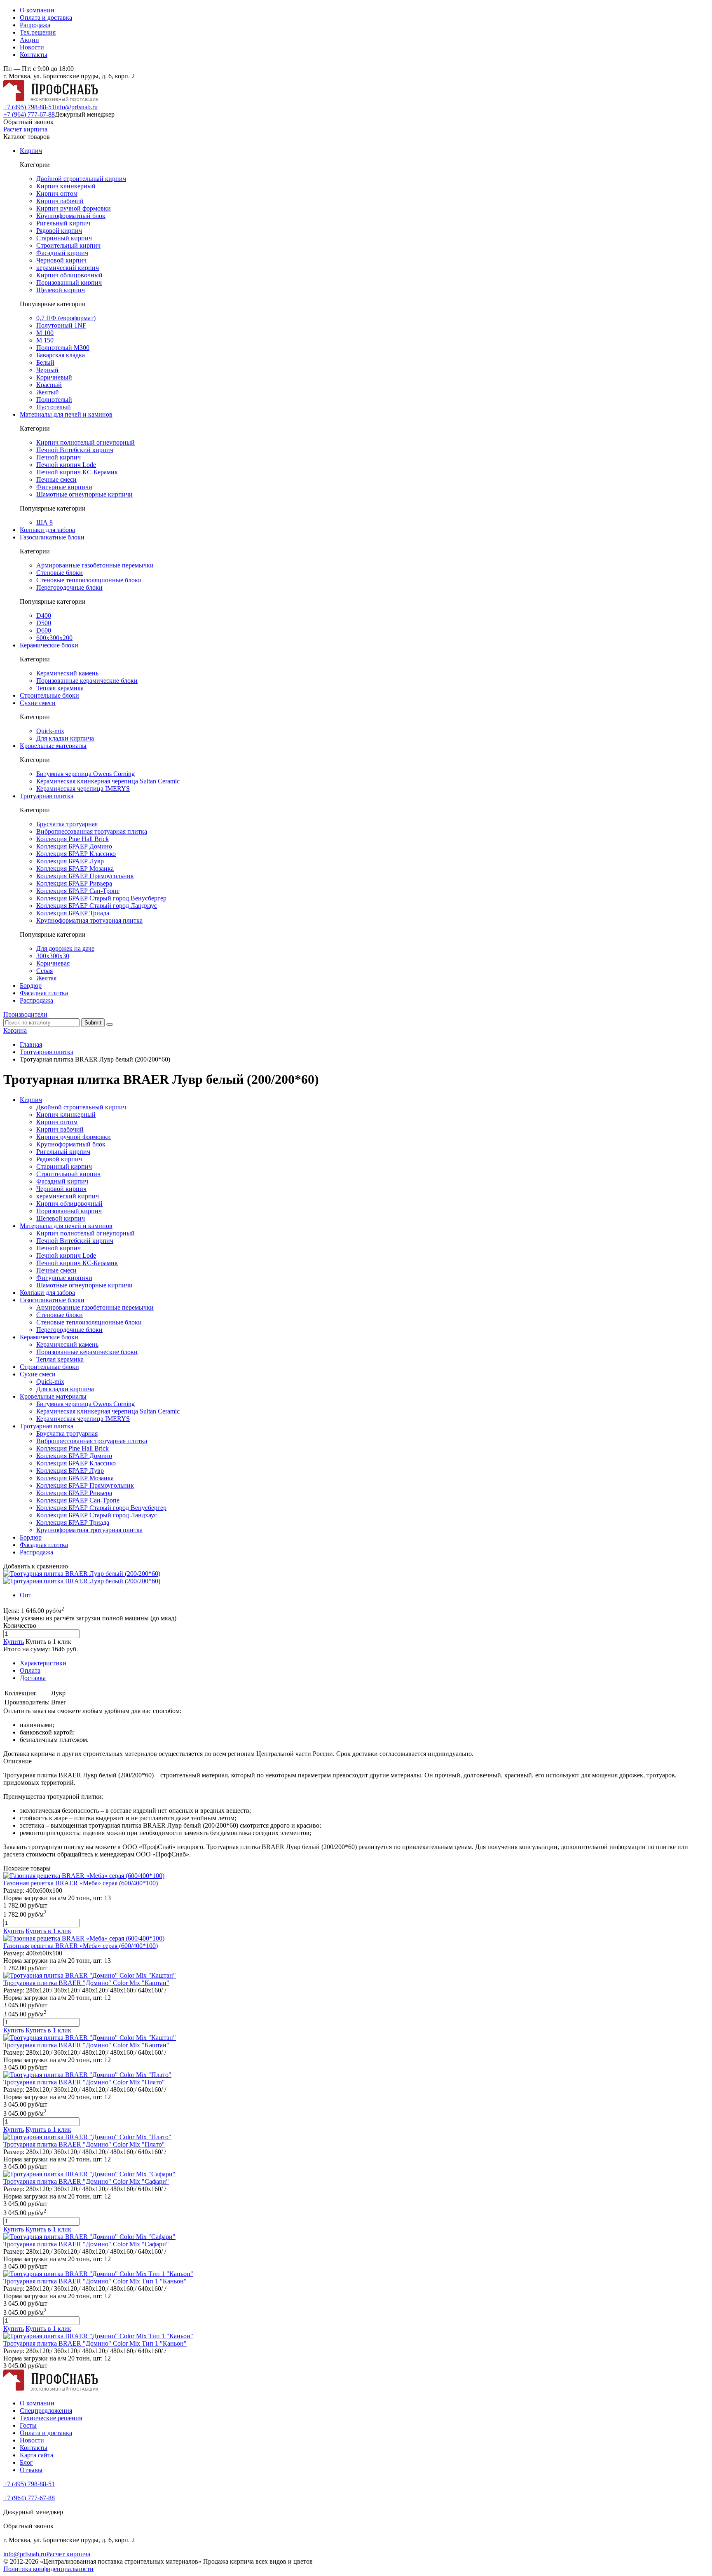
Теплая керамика (60, 688)
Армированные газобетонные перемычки (95, 565)
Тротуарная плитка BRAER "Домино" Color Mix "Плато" (84, 2082)
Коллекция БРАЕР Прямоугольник (85, 876)
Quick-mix (50, 731)
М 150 (45, 340)
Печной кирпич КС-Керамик (77, 472)
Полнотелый (54, 400)
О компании (37, 10)
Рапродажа (35, 25)
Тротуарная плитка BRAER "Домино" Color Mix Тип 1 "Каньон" (95, 2281)
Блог (26, 2462)
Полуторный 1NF (61, 325)
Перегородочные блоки (69, 587)
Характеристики (43, 1663)
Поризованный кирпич (69, 282)
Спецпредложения (46, 2411)
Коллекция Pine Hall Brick (73, 839)
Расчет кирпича (25, 129)
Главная (31, 1044)
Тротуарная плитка (47, 796)
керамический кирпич (68, 268)
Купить (14, 1642)
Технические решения (51, 2418)
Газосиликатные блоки (52, 537)
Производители (25, 1014)
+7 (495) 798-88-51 (29, 107)
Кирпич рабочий (60, 201)
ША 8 (44, 522)
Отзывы (31, 2470)
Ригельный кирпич (63, 223)
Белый (45, 362)
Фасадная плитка (44, 993)
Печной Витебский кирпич (75, 450)
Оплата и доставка (46, 18)
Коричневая (53, 963)
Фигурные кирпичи (64, 487)
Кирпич (31, 151)
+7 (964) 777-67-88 (29, 114)
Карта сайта (36, 2455)
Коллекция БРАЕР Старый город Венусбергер (101, 898)
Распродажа (36, 1000)
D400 (44, 615)
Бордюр (31, 986)
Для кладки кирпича (65, 738)
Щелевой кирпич (61, 290)
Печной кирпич (59, 457)
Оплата (30, 1670)
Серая (44, 971)
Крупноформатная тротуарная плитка (89, 920)
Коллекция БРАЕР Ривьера (74, 883)
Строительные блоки (49, 695)
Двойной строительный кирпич (81, 179)
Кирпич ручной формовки (74, 208)
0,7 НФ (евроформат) (66, 318)
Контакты (34, 55)
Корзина (15, 1030)
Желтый (48, 392)
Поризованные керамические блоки (87, 681)
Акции (29, 40)
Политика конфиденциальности (48, 2569)
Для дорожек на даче (65, 948)
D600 (44, 630)
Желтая (46, 978)
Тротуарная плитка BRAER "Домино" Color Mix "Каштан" (86, 1983)
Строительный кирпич (68, 245)
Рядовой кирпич (59, 231)
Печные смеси (56, 479)
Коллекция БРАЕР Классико (76, 854)
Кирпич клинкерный (66, 186)
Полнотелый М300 (63, 348)
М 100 (45, 333)
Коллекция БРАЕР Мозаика (75, 868)
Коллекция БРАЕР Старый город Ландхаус (97, 906)
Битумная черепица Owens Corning (85, 774)
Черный (47, 370)
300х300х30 (53, 956)
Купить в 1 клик (48, 1642)
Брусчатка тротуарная (67, 824)
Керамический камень (67, 673)
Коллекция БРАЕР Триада (73, 913)
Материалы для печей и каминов (66, 414)
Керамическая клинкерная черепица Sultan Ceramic (108, 781)
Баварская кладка (61, 355)
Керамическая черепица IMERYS (83, 789)
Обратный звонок (28, 122)
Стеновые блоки (60, 573)
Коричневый (54, 377)
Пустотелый (54, 407)
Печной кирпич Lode (66, 465)
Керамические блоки (49, 645)
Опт (26, 1595)
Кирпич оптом (57, 193)
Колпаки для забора (47, 530)
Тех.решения (38, 32)
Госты (28, 2425)
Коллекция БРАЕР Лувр (70, 861)
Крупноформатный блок (71, 216)
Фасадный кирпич (62, 253)
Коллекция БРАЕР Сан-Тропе (78, 891)
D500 (44, 623)
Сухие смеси (38, 703)
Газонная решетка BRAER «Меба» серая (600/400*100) (81, 1883)
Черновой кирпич (61, 260)
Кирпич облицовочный (69, 275)
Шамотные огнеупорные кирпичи (84, 494)
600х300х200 (54, 638)
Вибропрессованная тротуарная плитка (92, 831)
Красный (49, 385)
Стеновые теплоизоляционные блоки (89, 580)
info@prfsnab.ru (76, 107)
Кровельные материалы (53, 746)
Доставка (33, 1678)
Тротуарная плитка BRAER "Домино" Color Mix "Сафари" (86, 2181)
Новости (32, 47)
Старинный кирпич (64, 238)
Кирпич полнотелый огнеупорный (85, 442)
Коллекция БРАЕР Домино (74, 846)
